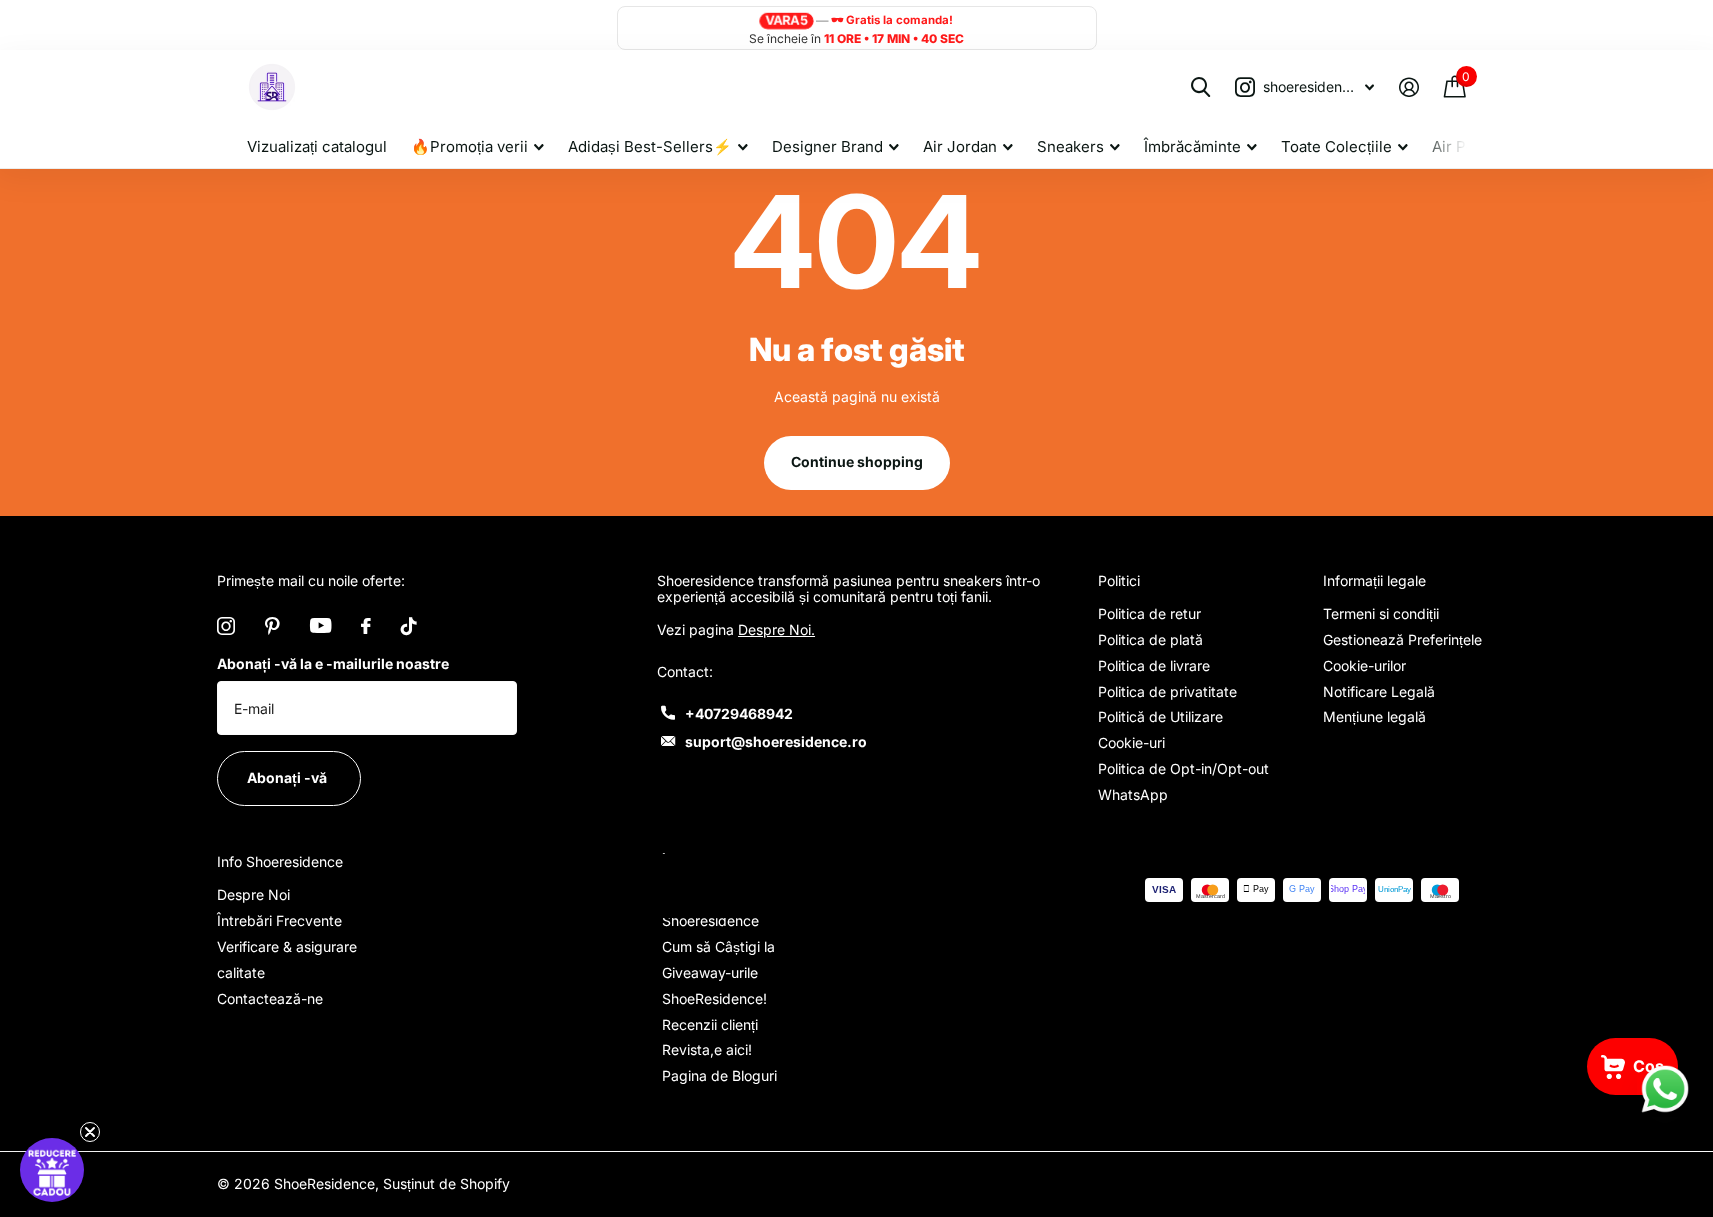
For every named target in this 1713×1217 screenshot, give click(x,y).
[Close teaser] (90, 1132)
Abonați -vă (288, 777)
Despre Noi (253, 894)
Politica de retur (1149, 613)
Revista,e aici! (707, 1049)
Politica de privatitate (1167, 691)
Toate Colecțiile (1336, 146)
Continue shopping (857, 461)
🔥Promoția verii (469, 146)
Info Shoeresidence (280, 861)
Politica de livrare (1154, 665)
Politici (1119, 580)
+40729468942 (739, 713)
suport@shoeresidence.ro (776, 741)
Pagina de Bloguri (719, 1075)
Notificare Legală (1379, 691)
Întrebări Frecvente (279, 920)
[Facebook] (366, 626)
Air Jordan (960, 146)
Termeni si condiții (1381, 613)
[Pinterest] (272, 626)
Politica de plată (1150, 639)
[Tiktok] (409, 626)
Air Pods (1462, 146)
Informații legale (1374, 580)
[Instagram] (226, 626)
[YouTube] (320, 625)
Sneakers (1070, 146)
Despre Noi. (776, 629)
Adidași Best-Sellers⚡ (650, 146)
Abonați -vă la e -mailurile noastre (333, 663)
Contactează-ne (270, 998)
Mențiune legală (1374, 716)
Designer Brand (827, 146)
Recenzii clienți (710, 1024)
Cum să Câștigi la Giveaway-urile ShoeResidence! (718, 972)
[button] (52, 1170)
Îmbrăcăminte (1192, 146)
